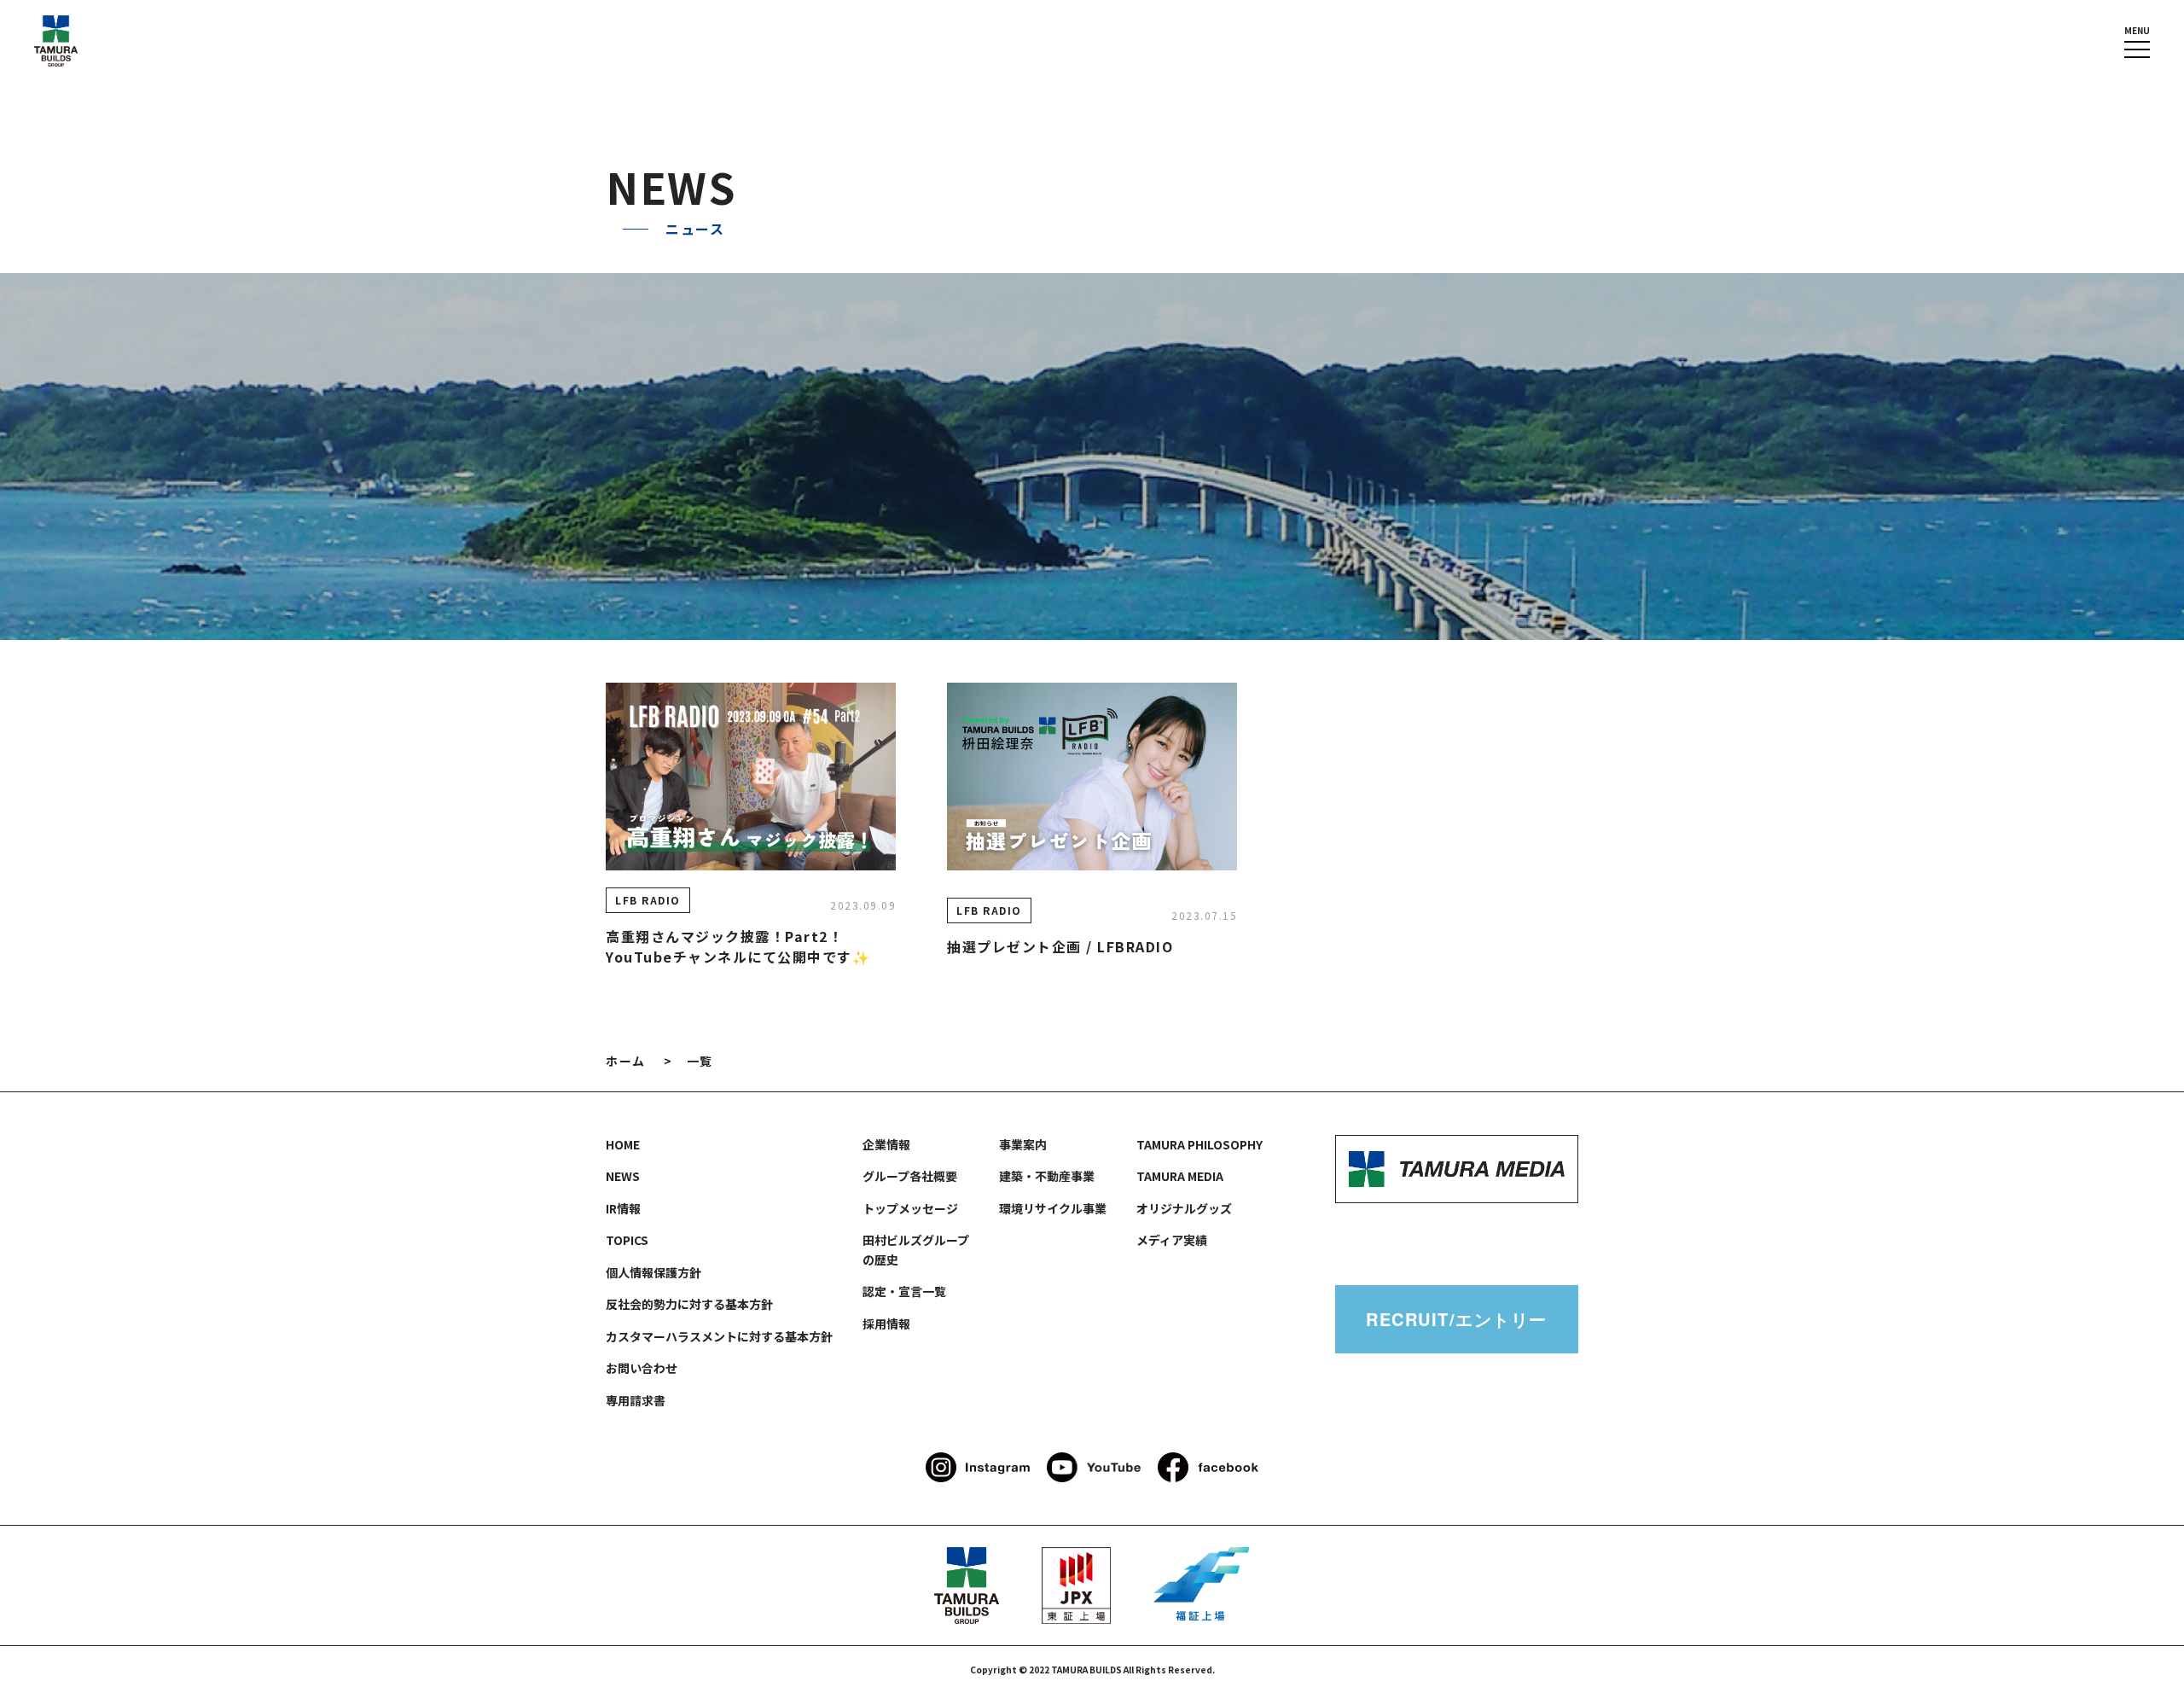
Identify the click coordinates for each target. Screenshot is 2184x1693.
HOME (623, 1144)
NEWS (623, 1176)
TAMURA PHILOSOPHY (1199, 1144)
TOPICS (627, 1240)
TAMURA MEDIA (1180, 1176)
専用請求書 (636, 1400)
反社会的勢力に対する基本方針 (689, 1304)
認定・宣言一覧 (904, 1291)
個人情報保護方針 (653, 1272)
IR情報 (623, 1208)
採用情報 (886, 1324)
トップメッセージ (910, 1208)
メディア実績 (1172, 1240)
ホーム (626, 1061)
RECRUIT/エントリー (1457, 1319)
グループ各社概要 (910, 1176)
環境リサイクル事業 (1053, 1208)
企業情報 (886, 1144)
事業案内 (1023, 1144)
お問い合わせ (642, 1368)
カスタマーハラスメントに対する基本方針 (719, 1336)
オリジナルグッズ (1184, 1208)
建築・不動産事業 (1047, 1176)
